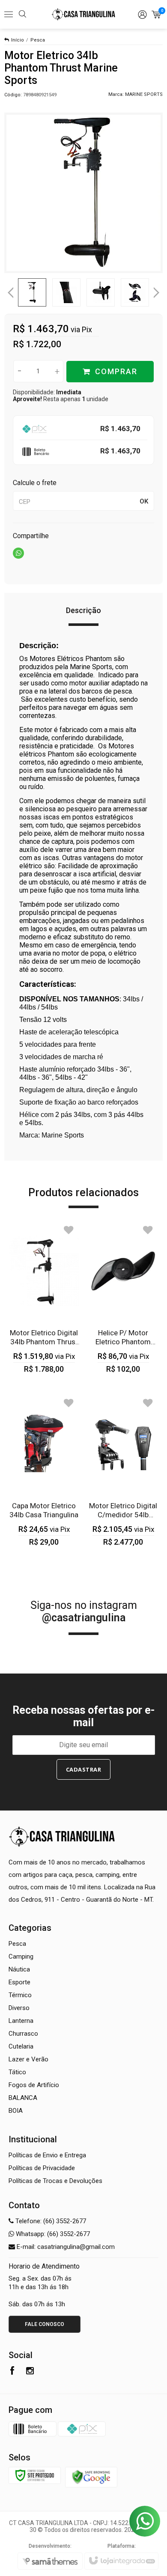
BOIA (16, 2111)
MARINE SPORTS (144, 94)
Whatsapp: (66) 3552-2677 (52, 2234)
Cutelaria (21, 2046)
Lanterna (21, 2021)
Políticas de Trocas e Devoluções (55, 2181)
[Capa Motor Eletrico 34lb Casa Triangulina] (44, 1470)
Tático (17, 2072)
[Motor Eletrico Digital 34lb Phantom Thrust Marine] (44, 1297)
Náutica (19, 1969)
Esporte (19, 1982)
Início (18, 40)
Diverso (19, 2008)
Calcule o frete (35, 483)
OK (144, 501)
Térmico (20, 1995)
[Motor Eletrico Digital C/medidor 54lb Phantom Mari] (123, 1470)
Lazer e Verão (28, 2059)
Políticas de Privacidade (42, 2168)
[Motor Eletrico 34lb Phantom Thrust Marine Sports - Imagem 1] (32, 292)
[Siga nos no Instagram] (30, 2372)
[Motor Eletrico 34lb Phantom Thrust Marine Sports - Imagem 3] (101, 292)
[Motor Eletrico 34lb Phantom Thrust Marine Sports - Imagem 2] (66, 292)
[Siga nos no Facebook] (12, 2372)
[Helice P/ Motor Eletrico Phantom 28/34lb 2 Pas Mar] (123, 1297)
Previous (11, 292)
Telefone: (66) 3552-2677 (50, 2221)
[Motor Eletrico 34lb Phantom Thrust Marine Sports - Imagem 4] (135, 292)
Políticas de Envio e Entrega (47, 2155)
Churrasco (23, 2034)
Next (157, 289)
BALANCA (23, 2098)
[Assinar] (84, 1769)
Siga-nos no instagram (84, 1611)
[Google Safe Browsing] (91, 2477)
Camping (21, 1957)
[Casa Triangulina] (83, 15)
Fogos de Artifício (34, 2085)
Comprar (116, 371)
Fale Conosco (45, 2324)
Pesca (38, 40)
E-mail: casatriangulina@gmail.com (65, 2247)
